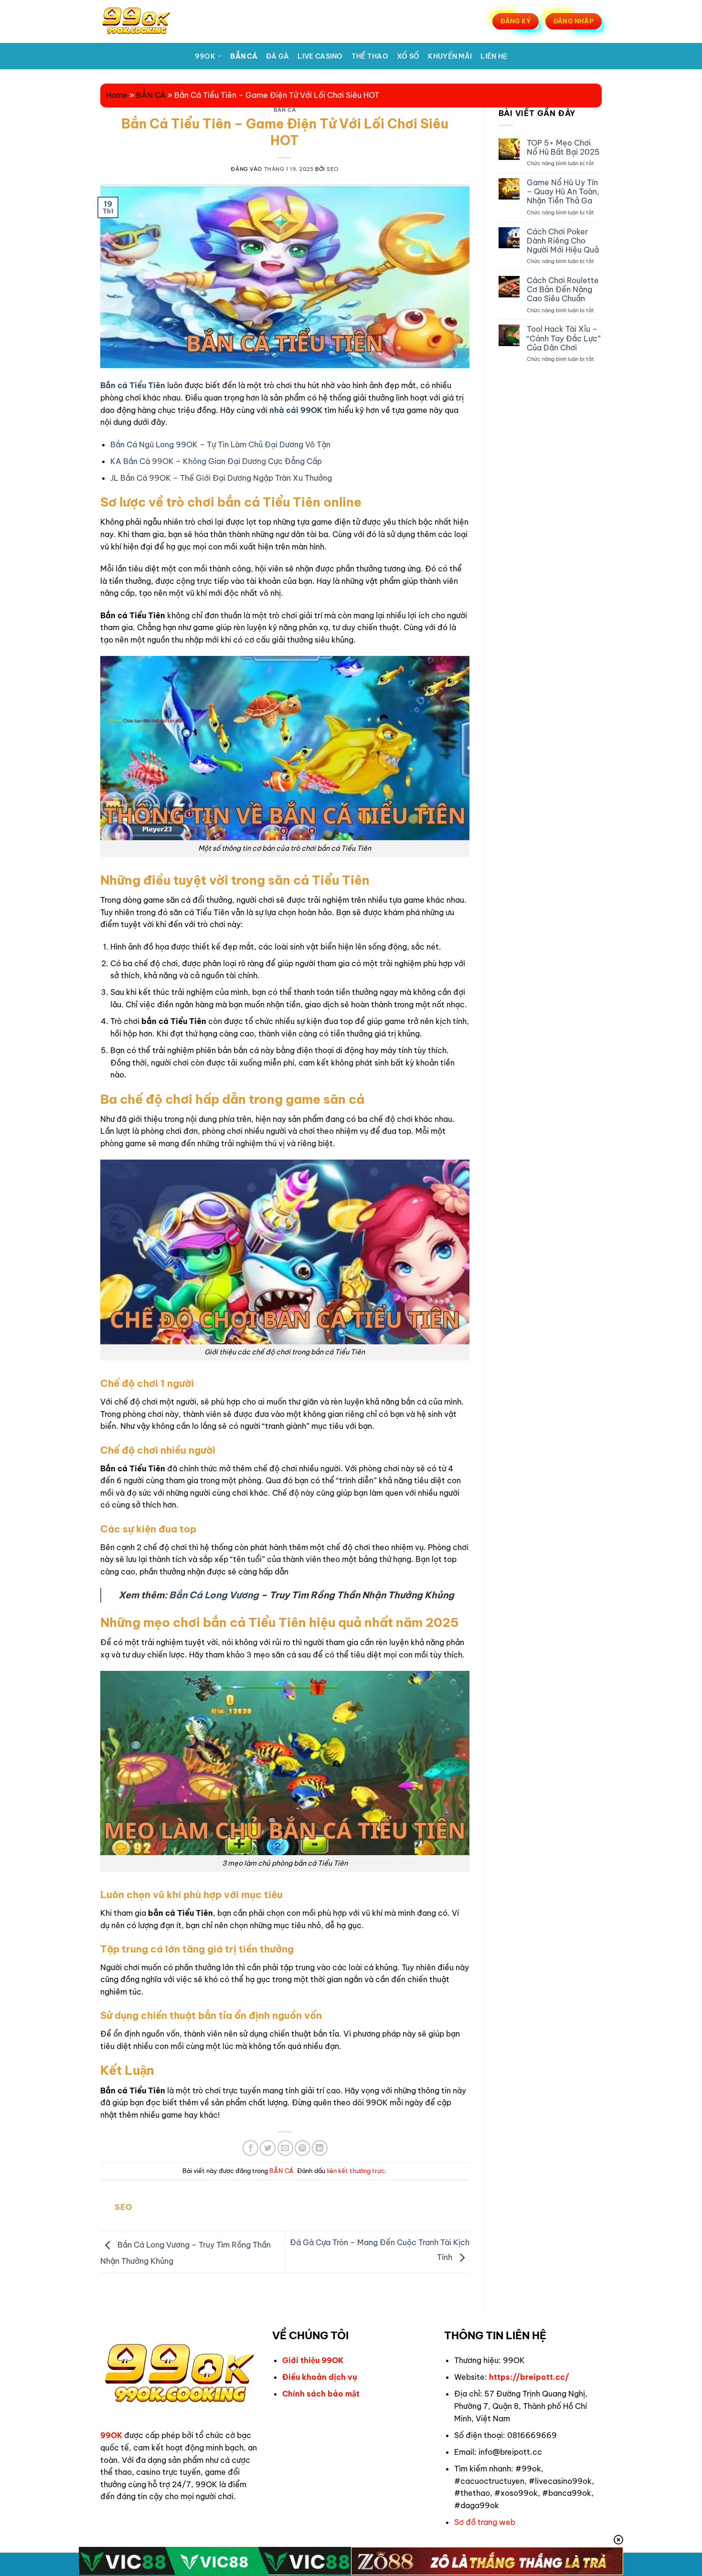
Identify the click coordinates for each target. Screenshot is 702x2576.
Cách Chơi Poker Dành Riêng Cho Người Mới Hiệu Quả (563, 241)
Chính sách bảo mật (321, 2394)
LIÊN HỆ (494, 56)
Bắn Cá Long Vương (214, 1595)
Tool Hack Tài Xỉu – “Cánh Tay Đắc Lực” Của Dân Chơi (564, 338)
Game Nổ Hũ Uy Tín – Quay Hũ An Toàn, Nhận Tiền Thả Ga (563, 192)
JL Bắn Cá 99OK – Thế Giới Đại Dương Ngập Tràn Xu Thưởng (221, 478)
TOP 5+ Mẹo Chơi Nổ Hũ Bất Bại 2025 (563, 148)
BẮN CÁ (244, 56)
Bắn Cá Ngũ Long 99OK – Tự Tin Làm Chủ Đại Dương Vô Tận (220, 444)
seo (333, 169)
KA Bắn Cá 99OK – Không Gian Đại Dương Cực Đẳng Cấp (216, 461)
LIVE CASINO (320, 56)
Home (117, 95)
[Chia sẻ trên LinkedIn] (320, 2148)
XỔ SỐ (408, 56)
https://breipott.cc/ (529, 2377)
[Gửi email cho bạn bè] (285, 2148)
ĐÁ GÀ (277, 56)
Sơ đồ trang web (485, 2522)
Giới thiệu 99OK (313, 2360)
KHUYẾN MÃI (450, 56)
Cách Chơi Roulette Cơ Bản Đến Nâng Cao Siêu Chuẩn (563, 290)
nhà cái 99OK (296, 410)
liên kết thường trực (356, 2171)
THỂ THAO (370, 56)
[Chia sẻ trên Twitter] (268, 2148)
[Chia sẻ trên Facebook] (250, 2148)
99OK (205, 56)
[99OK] (148, 21)
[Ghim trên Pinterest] (303, 2148)
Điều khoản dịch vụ (320, 2377)
